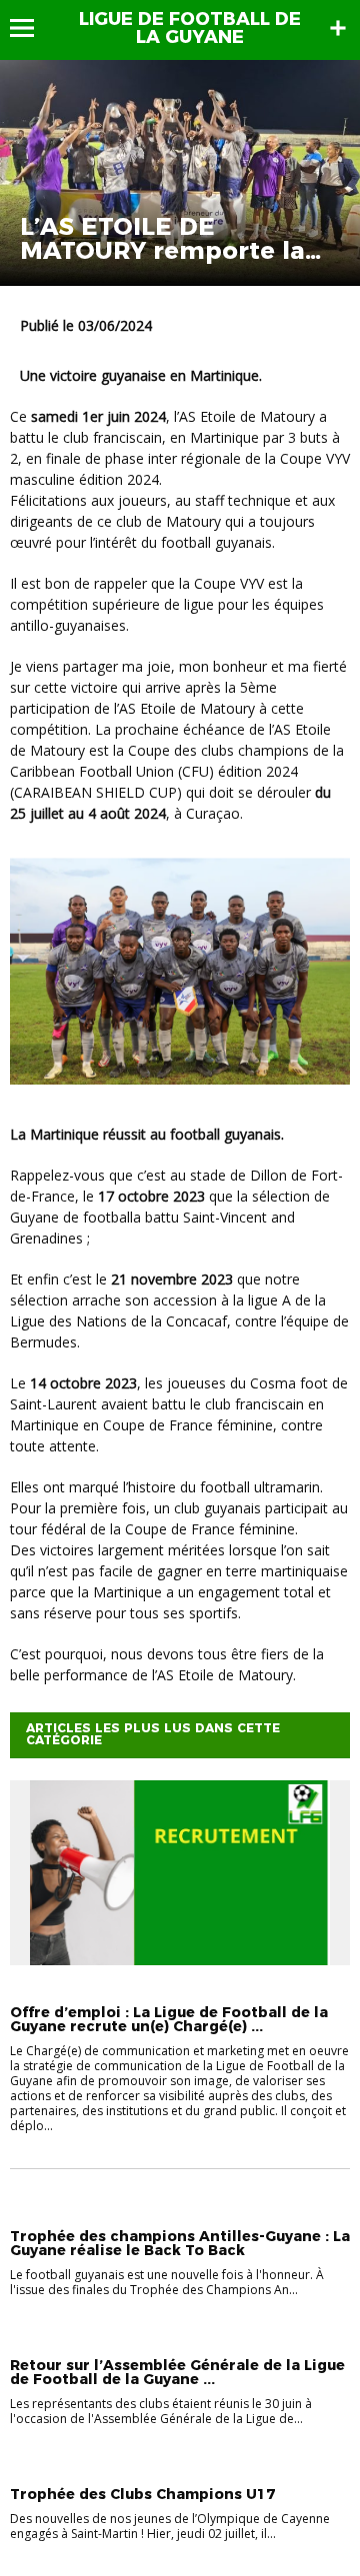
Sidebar (338, 28)
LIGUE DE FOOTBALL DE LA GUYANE (190, 28)
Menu (31, 28)
